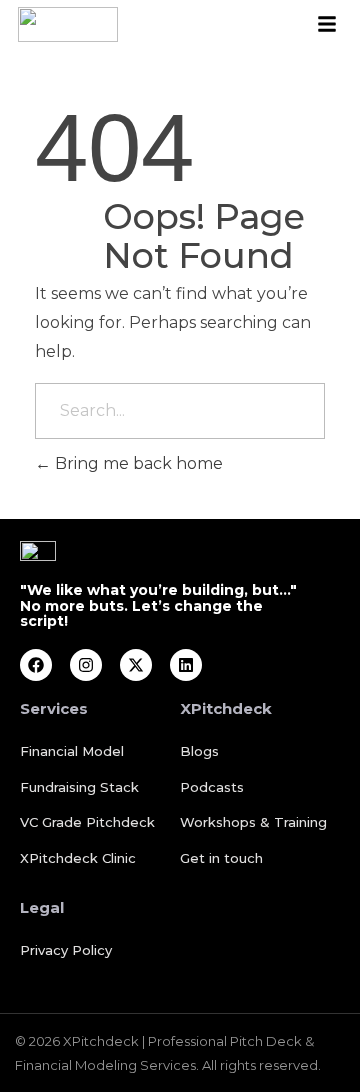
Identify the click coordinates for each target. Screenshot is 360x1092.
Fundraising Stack (79, 787)
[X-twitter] (136, 665)
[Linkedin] (186, 665)
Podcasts (212, 787)
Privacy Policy (66, 950)
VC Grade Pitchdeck (87, 822)
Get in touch (221, 858)
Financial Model (72, 751)
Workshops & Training (253, 822)
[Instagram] (86, 665)
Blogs (199, 751)
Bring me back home (137, 463)
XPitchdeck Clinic (78, 858)
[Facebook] (36, 665)
